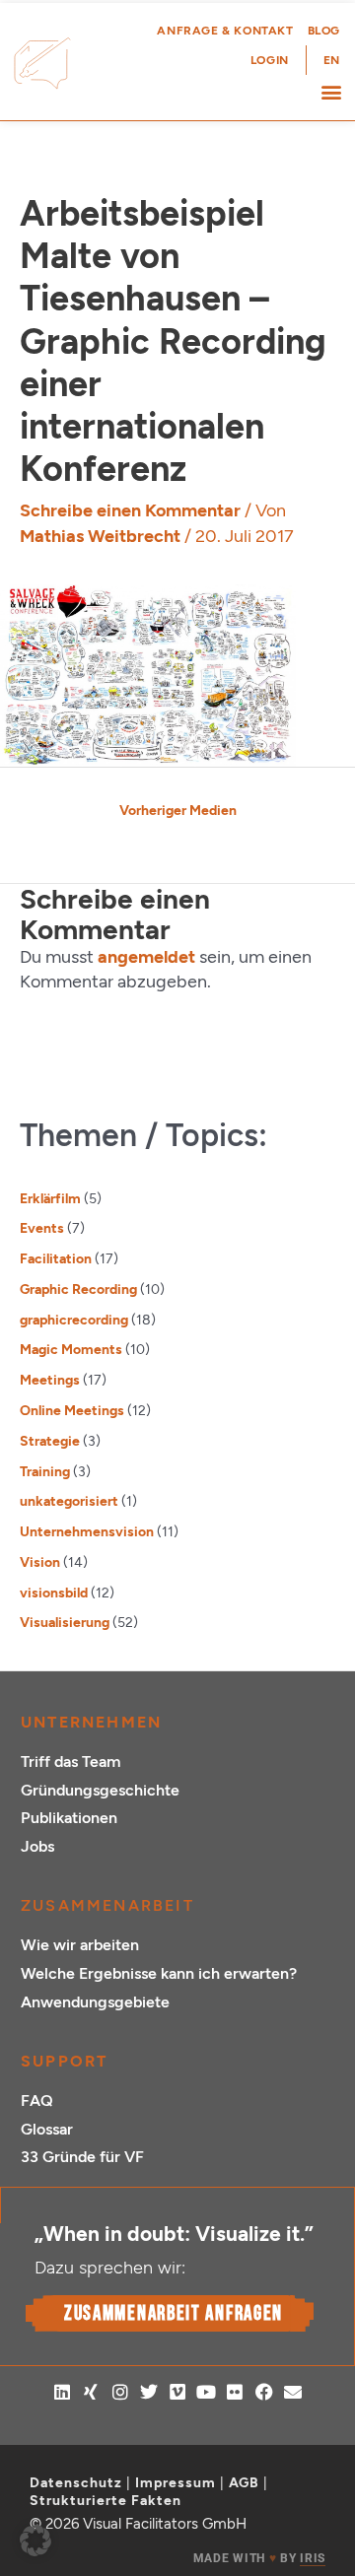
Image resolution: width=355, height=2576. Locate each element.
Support (64, 2061)
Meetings (50, 1380)
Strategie (50, 1441)
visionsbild (54, 1593)
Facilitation (56, 1258)
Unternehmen (91, 1722)
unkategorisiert (69, 1501)
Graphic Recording (78, 1289)
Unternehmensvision (87, 1531)
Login (270, 60)
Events (42, 1228)
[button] (331, 91)
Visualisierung (65, 1622)
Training (45, 1471)
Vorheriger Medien (178, 810)
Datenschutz (76, 2483)
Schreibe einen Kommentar (130, 510)
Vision (40, 1562)
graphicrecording (74, 1320)
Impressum (176, 2483)
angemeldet (146, 957)
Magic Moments (71, 1349)
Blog (324, 31)
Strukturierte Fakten (106, 2501)
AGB (244, 2483)
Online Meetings (72, 1410)
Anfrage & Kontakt (225, 31)
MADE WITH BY (259, 2558)
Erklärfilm (50, 1198)
